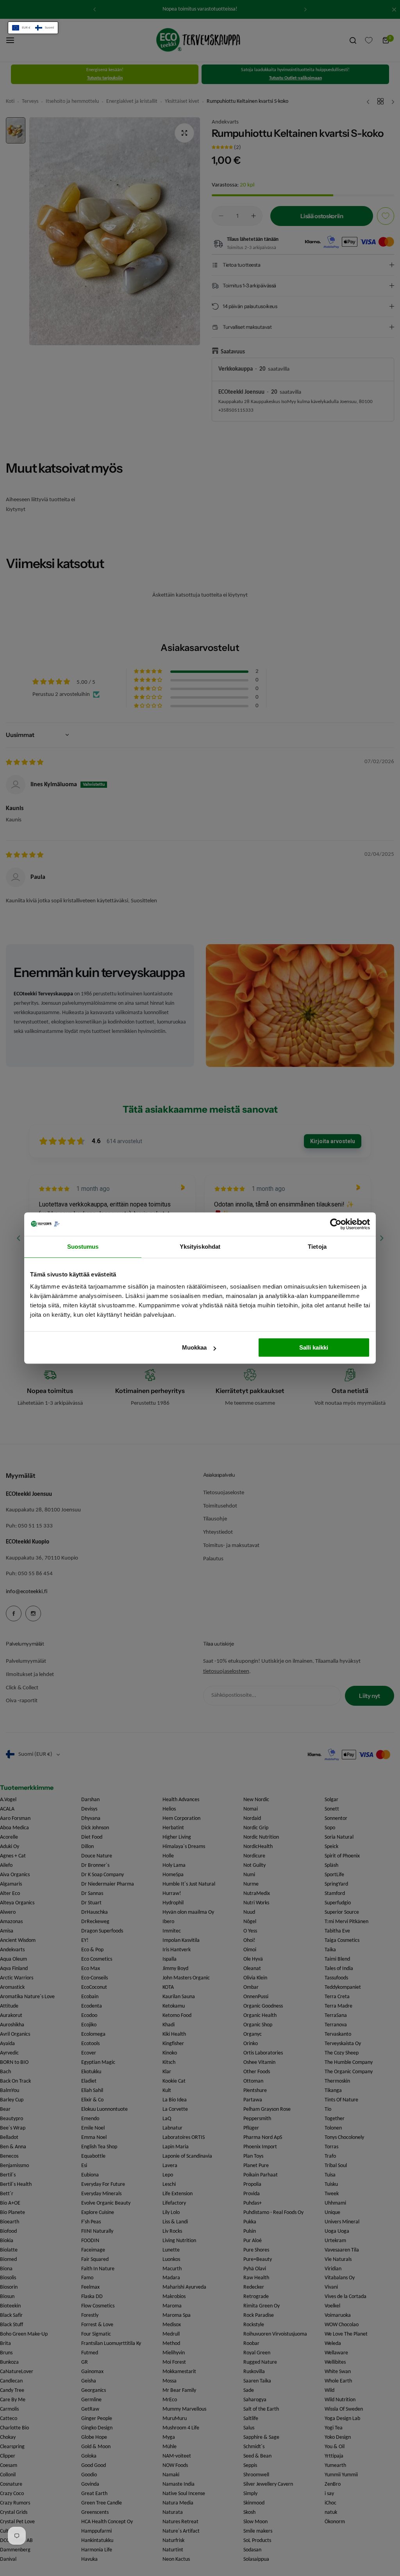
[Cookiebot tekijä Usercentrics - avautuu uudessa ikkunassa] (336, 1224)
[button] (33, 28)
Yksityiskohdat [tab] (200, 1247)
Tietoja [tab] (317, 1247)
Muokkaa (194, 1347)
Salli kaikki (314, 1347)
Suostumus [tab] (83, 1247)
